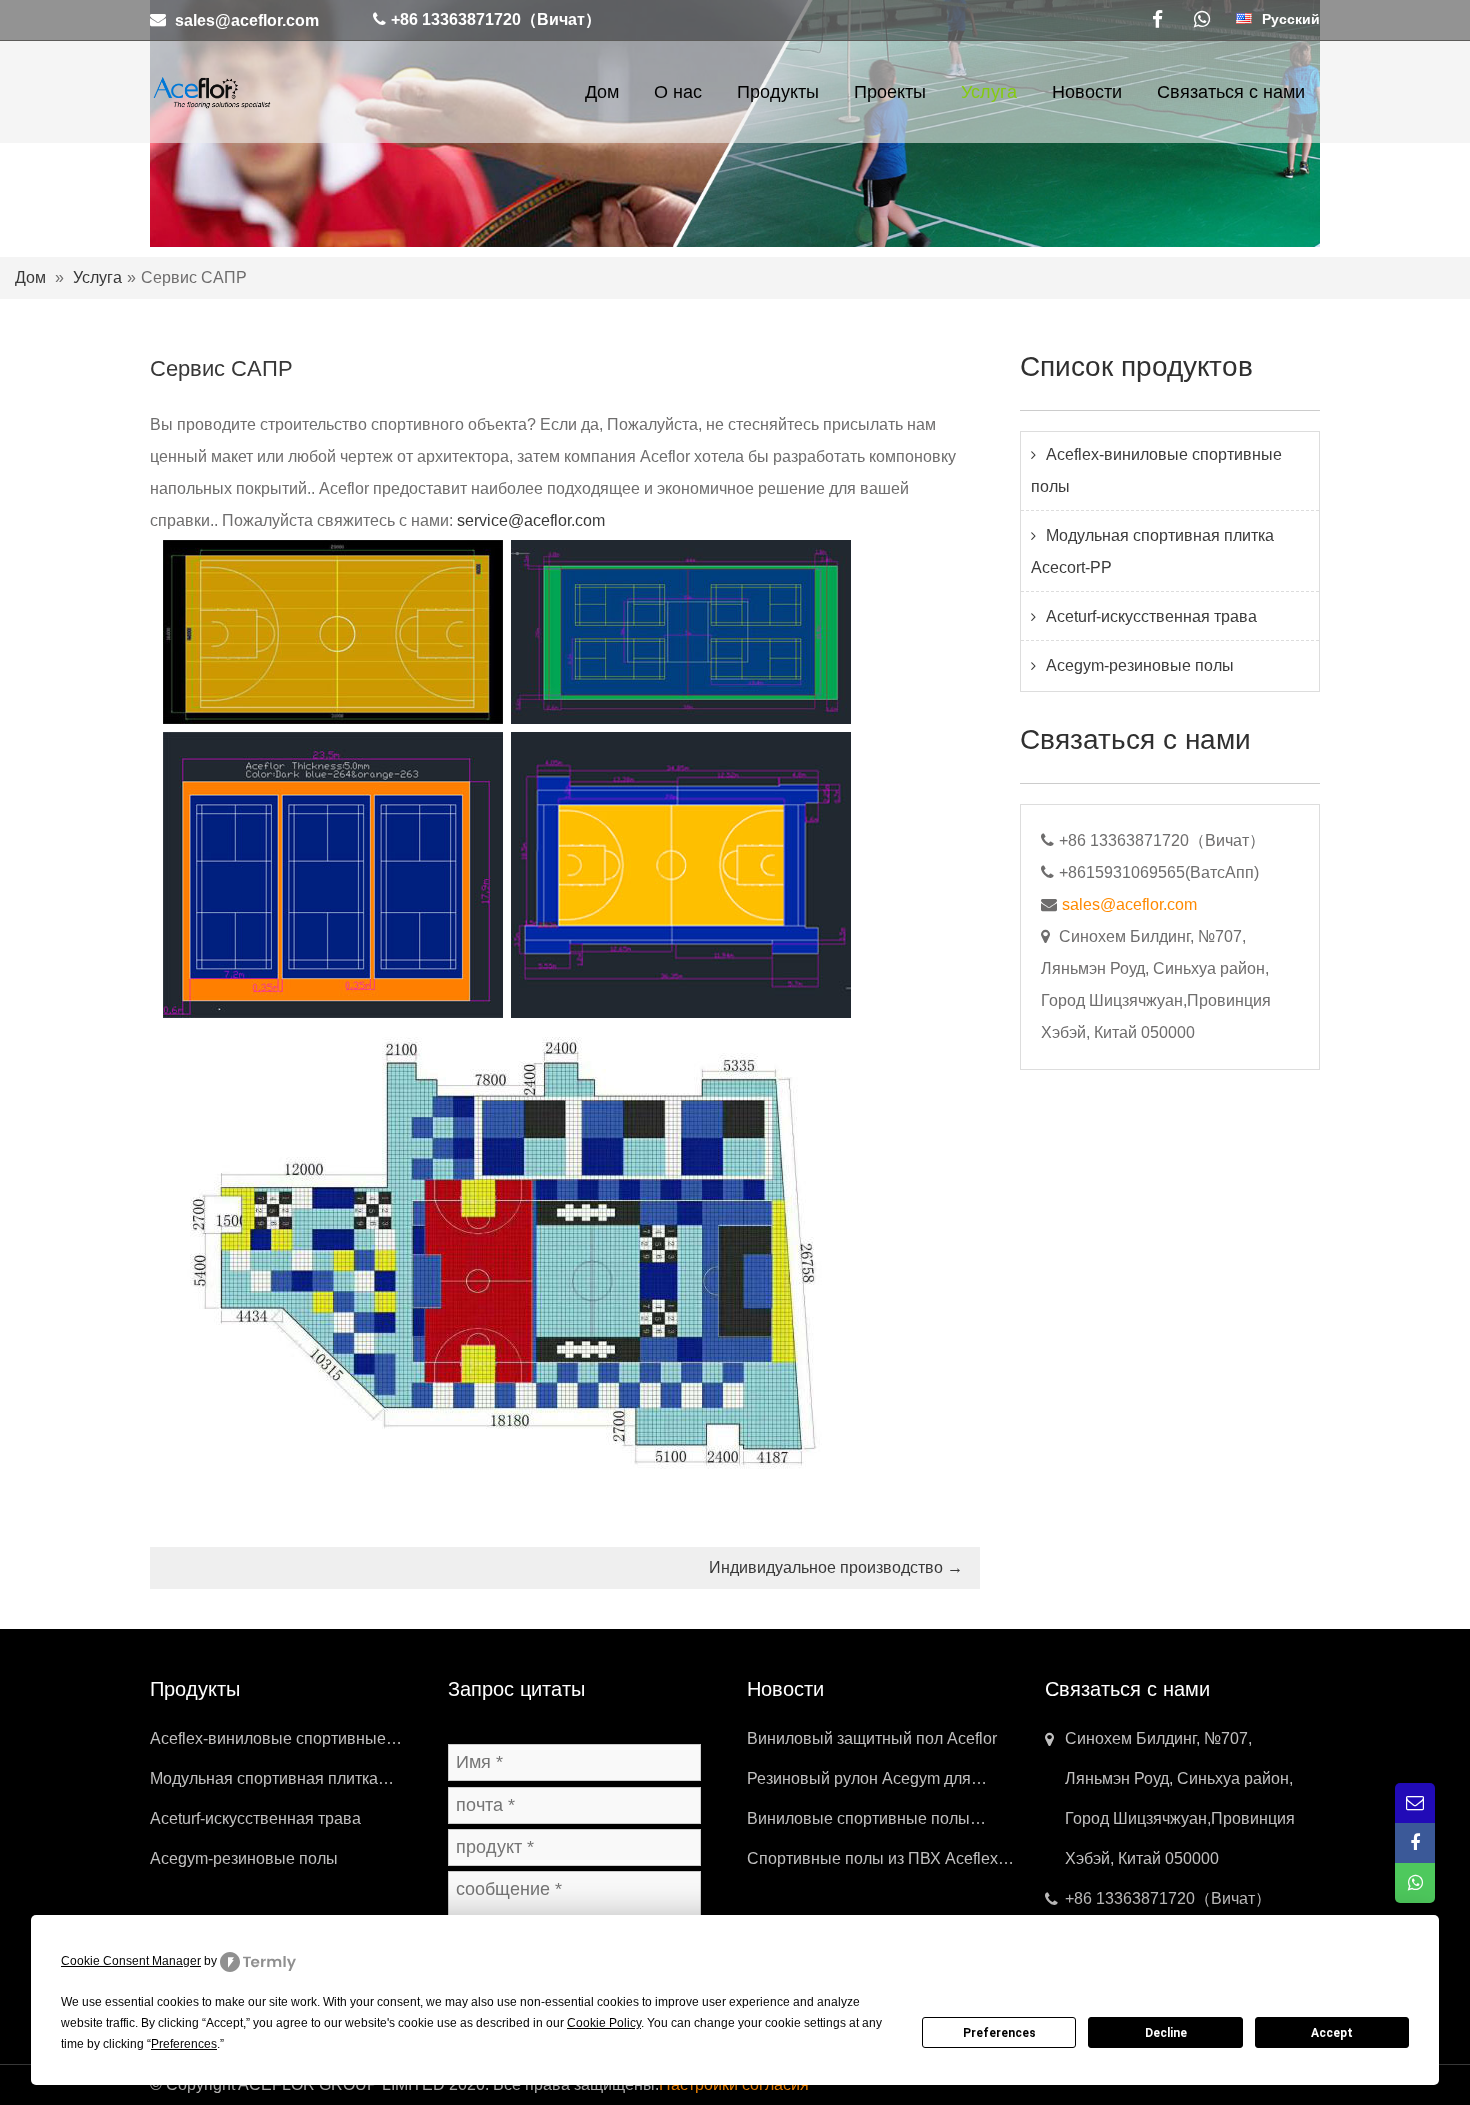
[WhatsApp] (1202, 20)
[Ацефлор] (211, 90)
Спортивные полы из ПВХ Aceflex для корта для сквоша (872, 1864)
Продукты (778, 92)
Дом (602, 92)
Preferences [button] (184, 2044)
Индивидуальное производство (836, 1567)
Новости (1087, 92)
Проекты (890, 92)
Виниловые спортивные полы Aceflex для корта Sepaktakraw (860, 1824)
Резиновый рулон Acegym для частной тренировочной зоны (859, 1784)
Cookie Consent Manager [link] (131, 1961)
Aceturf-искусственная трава (1151, 616)
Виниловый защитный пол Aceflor (872, 1738)
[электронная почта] (1415, 1803)
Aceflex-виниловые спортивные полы (1156, 470)
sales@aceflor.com (247, 19)
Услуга (989, 92)
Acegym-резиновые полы (1140, 665)
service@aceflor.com (531, 520)
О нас (678, 92)
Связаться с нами (1231, 92)
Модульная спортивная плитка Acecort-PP (1152, 551)
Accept (1332, 2033)
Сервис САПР (221, 368)
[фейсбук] (1157, 20)
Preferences (999, 2033)
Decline (1166, 2033)
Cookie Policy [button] (604, 2023)
